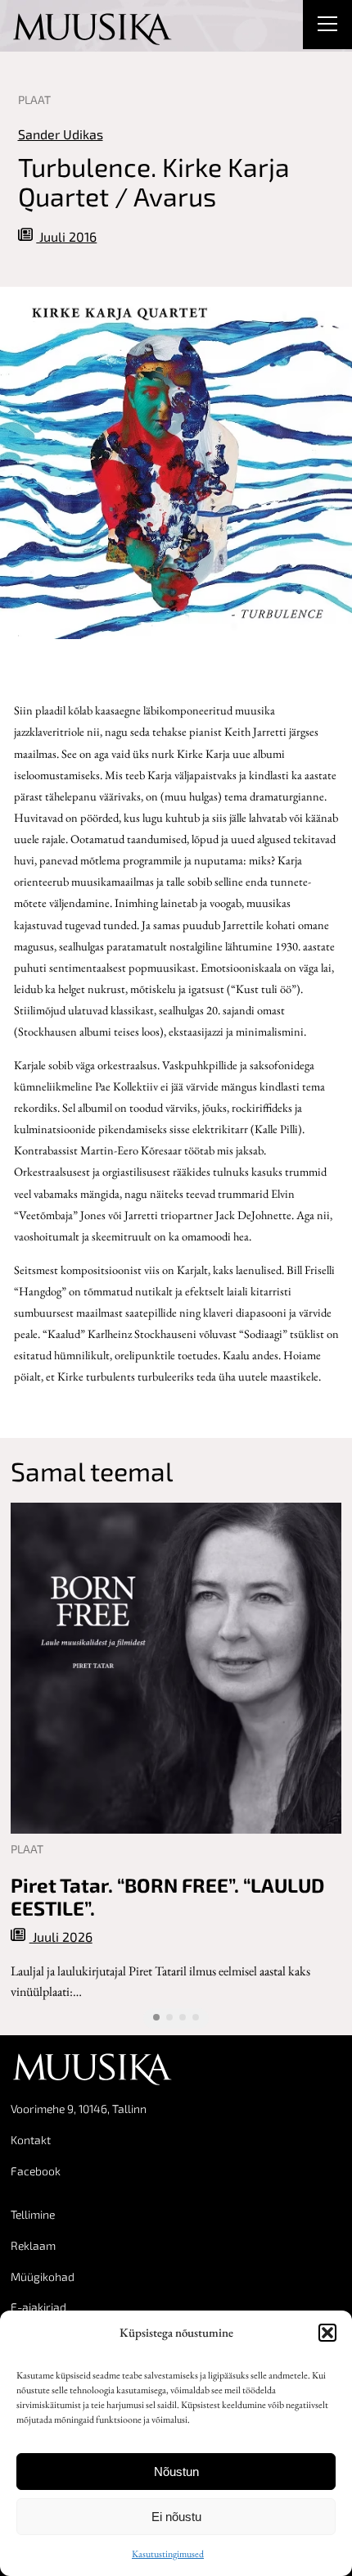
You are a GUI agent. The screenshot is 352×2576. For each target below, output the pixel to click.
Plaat (34, 100)
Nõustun (176, 2472)
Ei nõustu (176, 2517)
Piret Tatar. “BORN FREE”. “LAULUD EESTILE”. (167, 1897)
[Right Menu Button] (327, 26)
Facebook (36, 2171)
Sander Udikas (61, 134)
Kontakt (31, 2140)
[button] (327, 2333)
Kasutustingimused (168, 2554)
